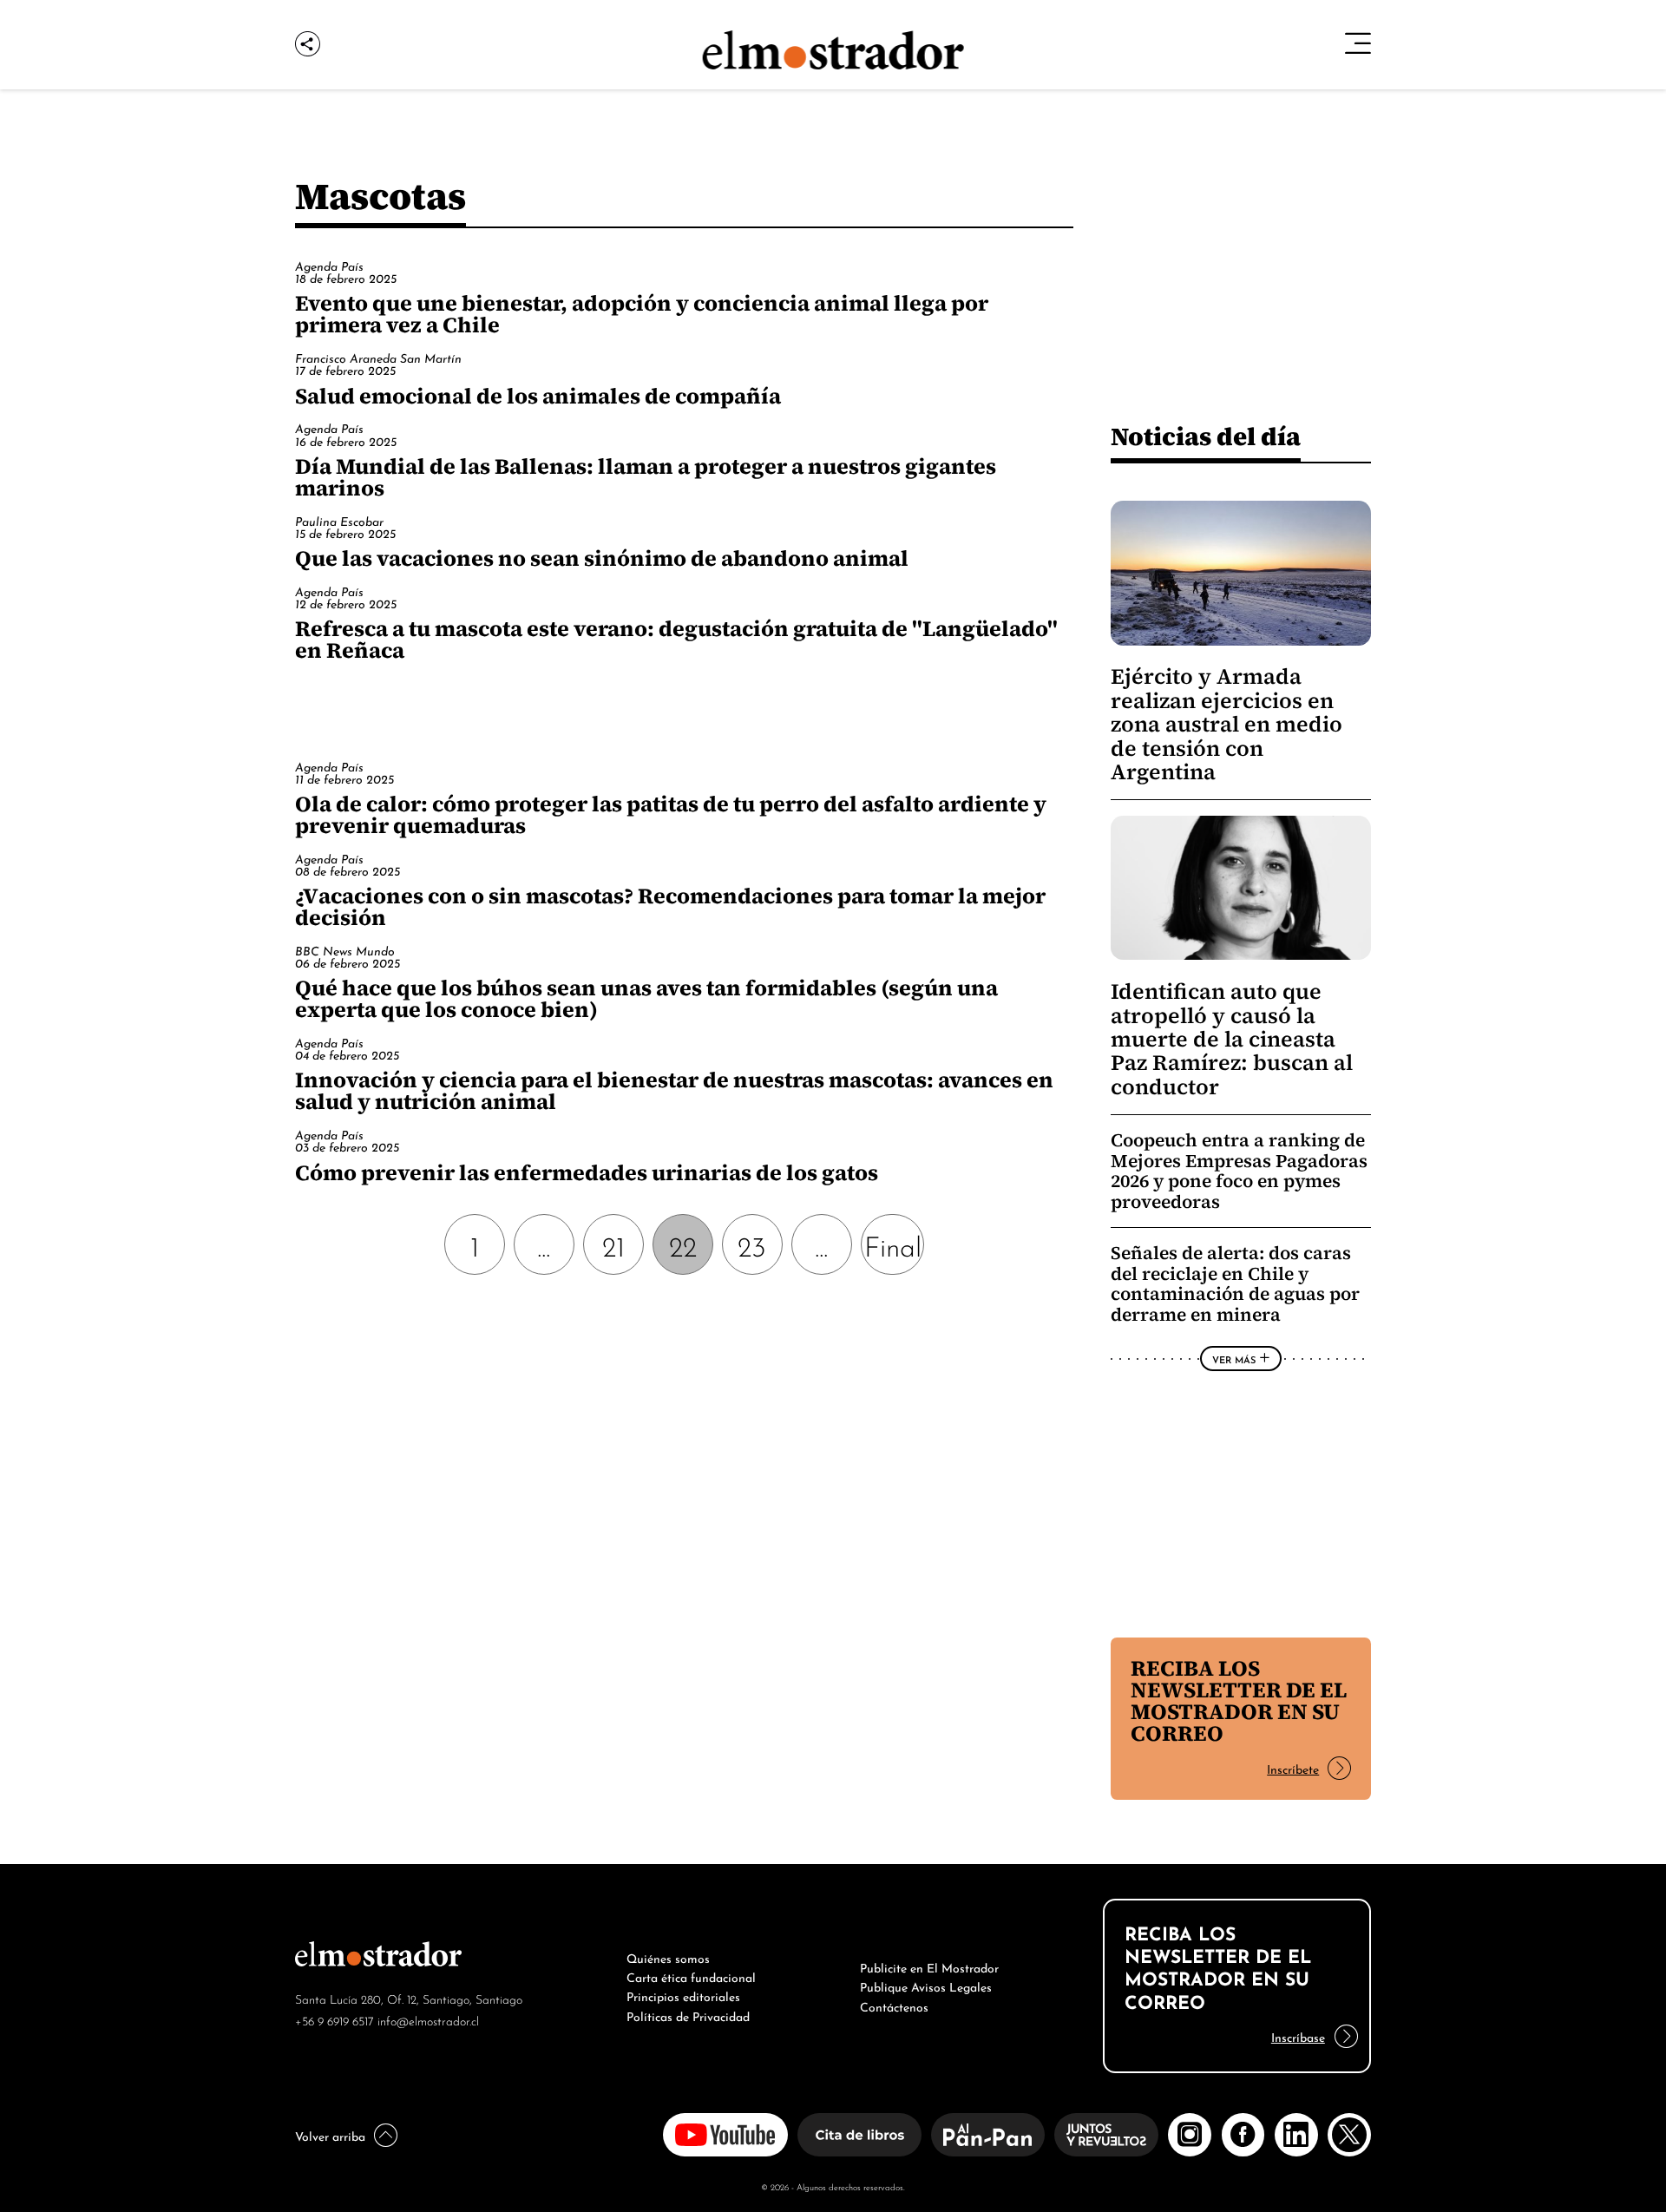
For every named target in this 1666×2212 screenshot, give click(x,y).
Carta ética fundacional (691, 1976)
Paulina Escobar (339, 520)
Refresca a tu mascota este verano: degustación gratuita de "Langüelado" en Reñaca (676, 639)
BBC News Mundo (345, 950)
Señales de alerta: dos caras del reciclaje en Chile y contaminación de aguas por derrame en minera (1235, 1283)
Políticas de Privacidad (688, 2015)
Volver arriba (330, 2135)
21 (613, 1244)
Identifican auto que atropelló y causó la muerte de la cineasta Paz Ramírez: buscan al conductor (1232, 1039)
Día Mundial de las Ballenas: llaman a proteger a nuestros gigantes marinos (646, 477)
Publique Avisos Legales (926, 1986)
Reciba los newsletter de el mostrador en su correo (1239, 1700)
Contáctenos (894, 2005)
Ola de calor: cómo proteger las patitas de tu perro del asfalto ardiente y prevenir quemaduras (671, 814)
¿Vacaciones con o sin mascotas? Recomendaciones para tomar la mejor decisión (670, 906)
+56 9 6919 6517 (335, 2020)
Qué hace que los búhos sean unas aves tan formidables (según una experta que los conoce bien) (646, 998)
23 (752, 1244)
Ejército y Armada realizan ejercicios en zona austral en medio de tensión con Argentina (1227, 724)
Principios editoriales (683, 1995)
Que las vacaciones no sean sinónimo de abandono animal (602, 558)
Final (893, 1244)
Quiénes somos (668, 1957)
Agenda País (329, 265)
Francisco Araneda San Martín (378, 357)
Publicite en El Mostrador (929, 1966)
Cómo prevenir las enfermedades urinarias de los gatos (587, 1172)
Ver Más (1234, 1359)
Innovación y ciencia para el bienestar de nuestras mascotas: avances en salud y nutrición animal (674, 1090)
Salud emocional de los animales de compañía (538, 396)
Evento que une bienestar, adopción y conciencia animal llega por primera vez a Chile (642, 314)
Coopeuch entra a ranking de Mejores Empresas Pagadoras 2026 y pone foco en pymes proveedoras (1239, 1171)
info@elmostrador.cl (428, 2020)
